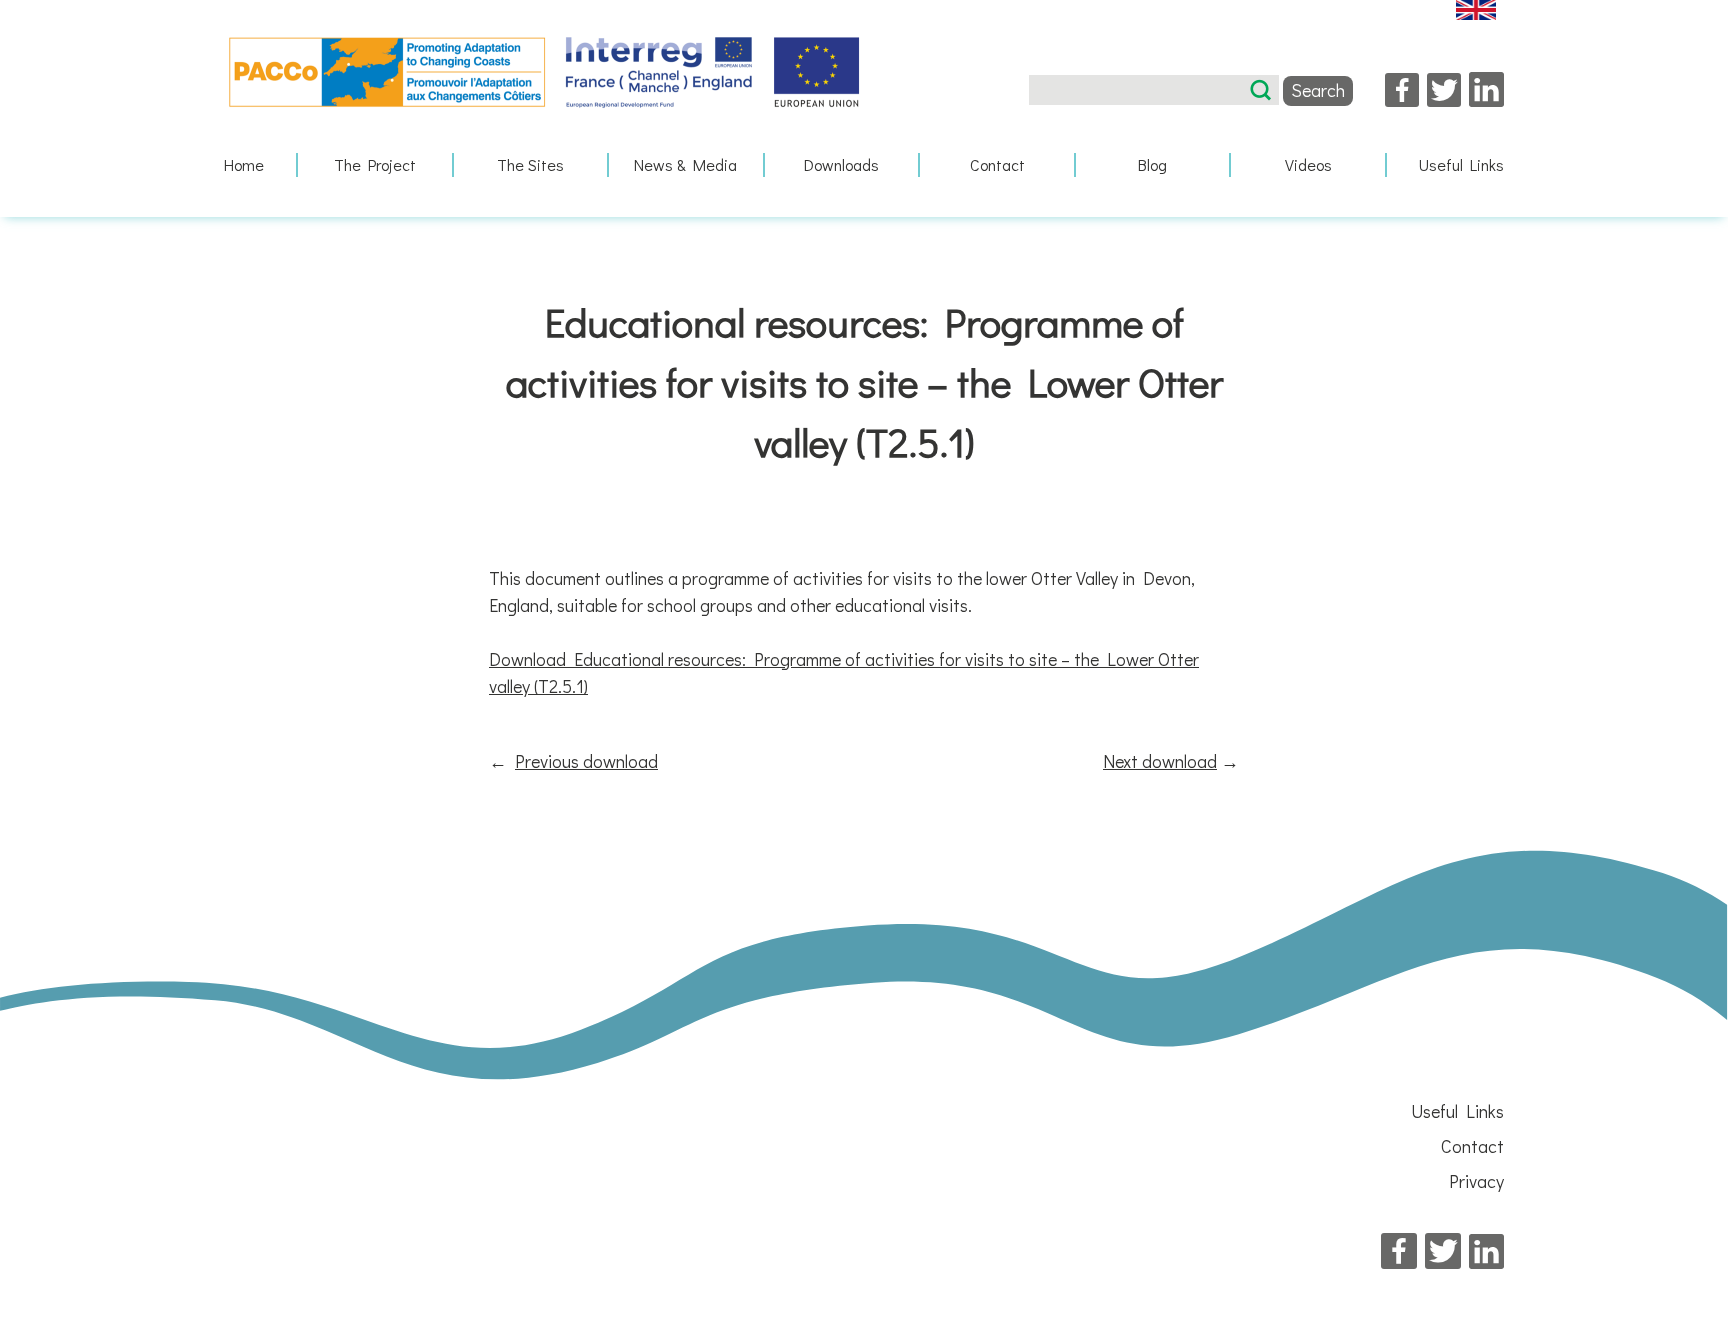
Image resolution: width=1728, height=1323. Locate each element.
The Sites (530, 164)
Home (244, 164)
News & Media (685, 164)
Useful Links (1461, 164)
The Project (375, 164)
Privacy (1476, 1181)
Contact (997, 164)
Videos (1308, 164)
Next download (1160, 761)
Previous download (586, 761)
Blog (1152, 164)
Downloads (841, 164)
